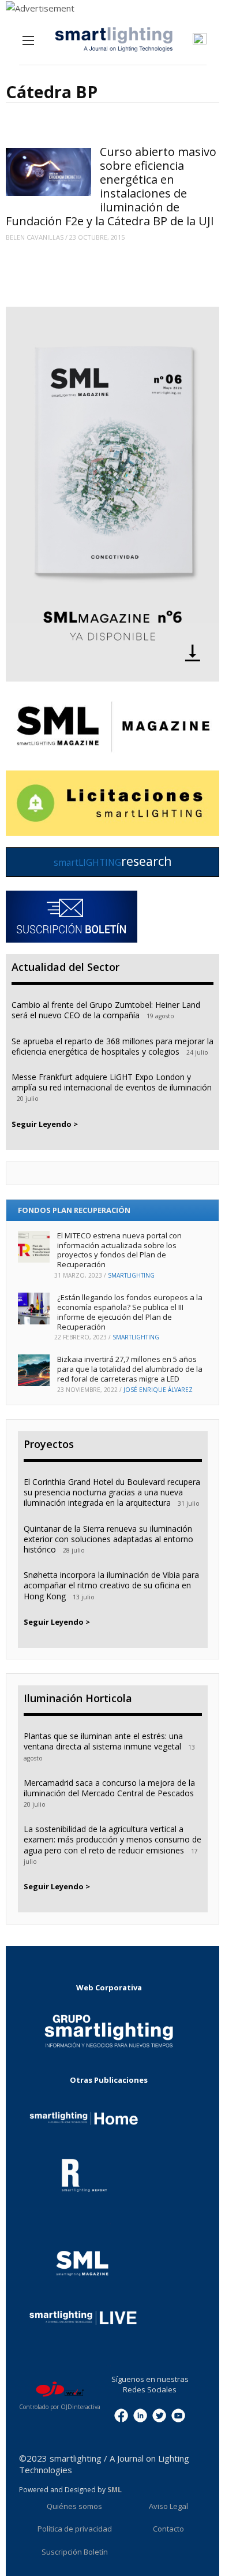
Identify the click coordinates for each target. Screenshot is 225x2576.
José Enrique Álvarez (158, 1390)
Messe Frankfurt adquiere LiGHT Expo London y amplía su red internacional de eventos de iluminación (112, 1082)
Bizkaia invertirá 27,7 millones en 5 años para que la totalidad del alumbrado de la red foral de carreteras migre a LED (130, 1369)
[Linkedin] (140, 2414)
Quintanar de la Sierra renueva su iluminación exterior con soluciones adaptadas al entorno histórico (108, 1539)
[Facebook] (121, 2414)
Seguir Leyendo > (45, 1124)
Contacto (168, 2529)
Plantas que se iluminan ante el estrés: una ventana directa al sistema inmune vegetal (103, 1741)
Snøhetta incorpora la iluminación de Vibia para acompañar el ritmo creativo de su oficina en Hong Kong (111, 1585)
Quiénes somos (74, 2506)
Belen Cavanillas (35, 237)
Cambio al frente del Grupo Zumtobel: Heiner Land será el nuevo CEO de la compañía (106, 1010)
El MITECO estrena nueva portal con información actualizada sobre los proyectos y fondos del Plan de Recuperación (119, 1250)
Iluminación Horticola (78, 1698)
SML (115, 2490)
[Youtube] (178, 2414)
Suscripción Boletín (75, 2552)
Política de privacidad (75, 2529)
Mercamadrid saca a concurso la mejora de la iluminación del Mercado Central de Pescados (109, 1788)
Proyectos (49, 1444)
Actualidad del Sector (65, 967)
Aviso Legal (168, 2506)
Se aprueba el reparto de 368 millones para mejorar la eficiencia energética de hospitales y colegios (112, 1046)
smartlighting (131, 1275)
